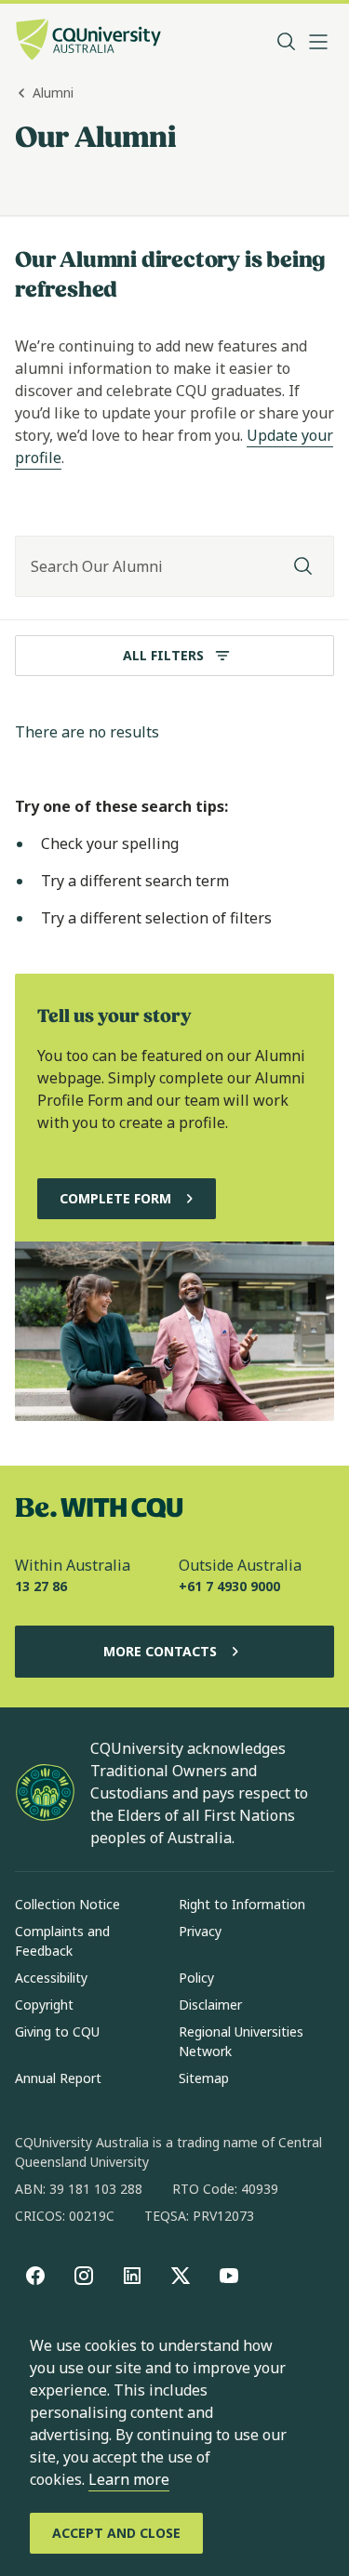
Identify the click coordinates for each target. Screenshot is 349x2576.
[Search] (303, 566)
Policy (196, 1978)
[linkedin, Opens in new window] (132, 2276)
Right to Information (242, 1904)
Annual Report (58, 2078)
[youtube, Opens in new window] (229, 2276)
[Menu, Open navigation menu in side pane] (318, 42)
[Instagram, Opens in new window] (84, 2276)
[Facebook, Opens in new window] (35, 2276)
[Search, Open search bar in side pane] (287, 42)
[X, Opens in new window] (181, 2276)
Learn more (129, 2479)
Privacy (200, 1931)
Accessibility (51, 1978)
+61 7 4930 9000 (229, 1586)
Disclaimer (210, 2005)
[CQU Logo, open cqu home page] (88, 41)
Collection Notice (67, 1904)
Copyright (44, 2005)
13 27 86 (41, 1586)
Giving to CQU (57, 2032)
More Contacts (160, 1651)
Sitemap (204, 2078)
